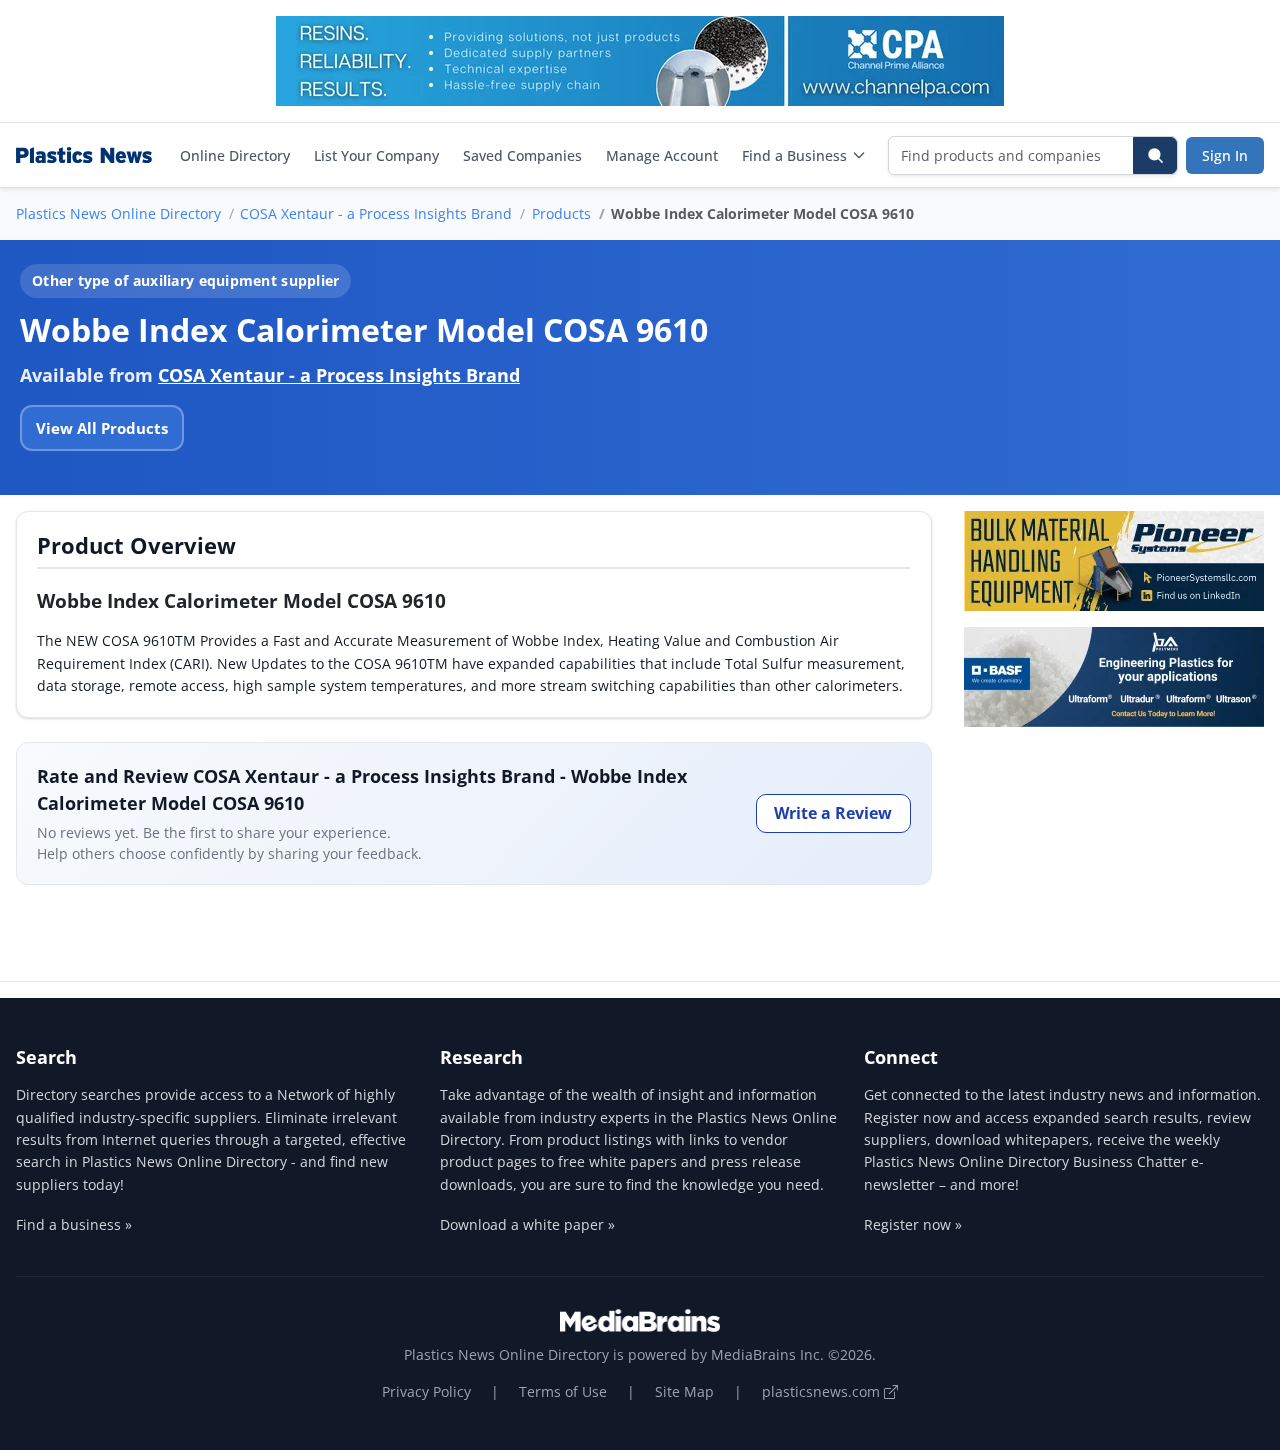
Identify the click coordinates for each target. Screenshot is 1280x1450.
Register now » (913, 1224)
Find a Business (794, 155)
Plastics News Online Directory (118, 213)
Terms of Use (563, 1391)
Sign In (1225, 155)
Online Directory (235, 155)
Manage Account (662, 155)
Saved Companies (522, 155)
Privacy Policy (426, 1391)
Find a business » (74, 1224)
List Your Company (376, 155)
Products (561, 213)
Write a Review (833, 813)
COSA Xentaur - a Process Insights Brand (376, 213)
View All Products (102, 428)
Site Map (684, 1391)
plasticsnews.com (823, 1391)
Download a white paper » (527, 1224)
